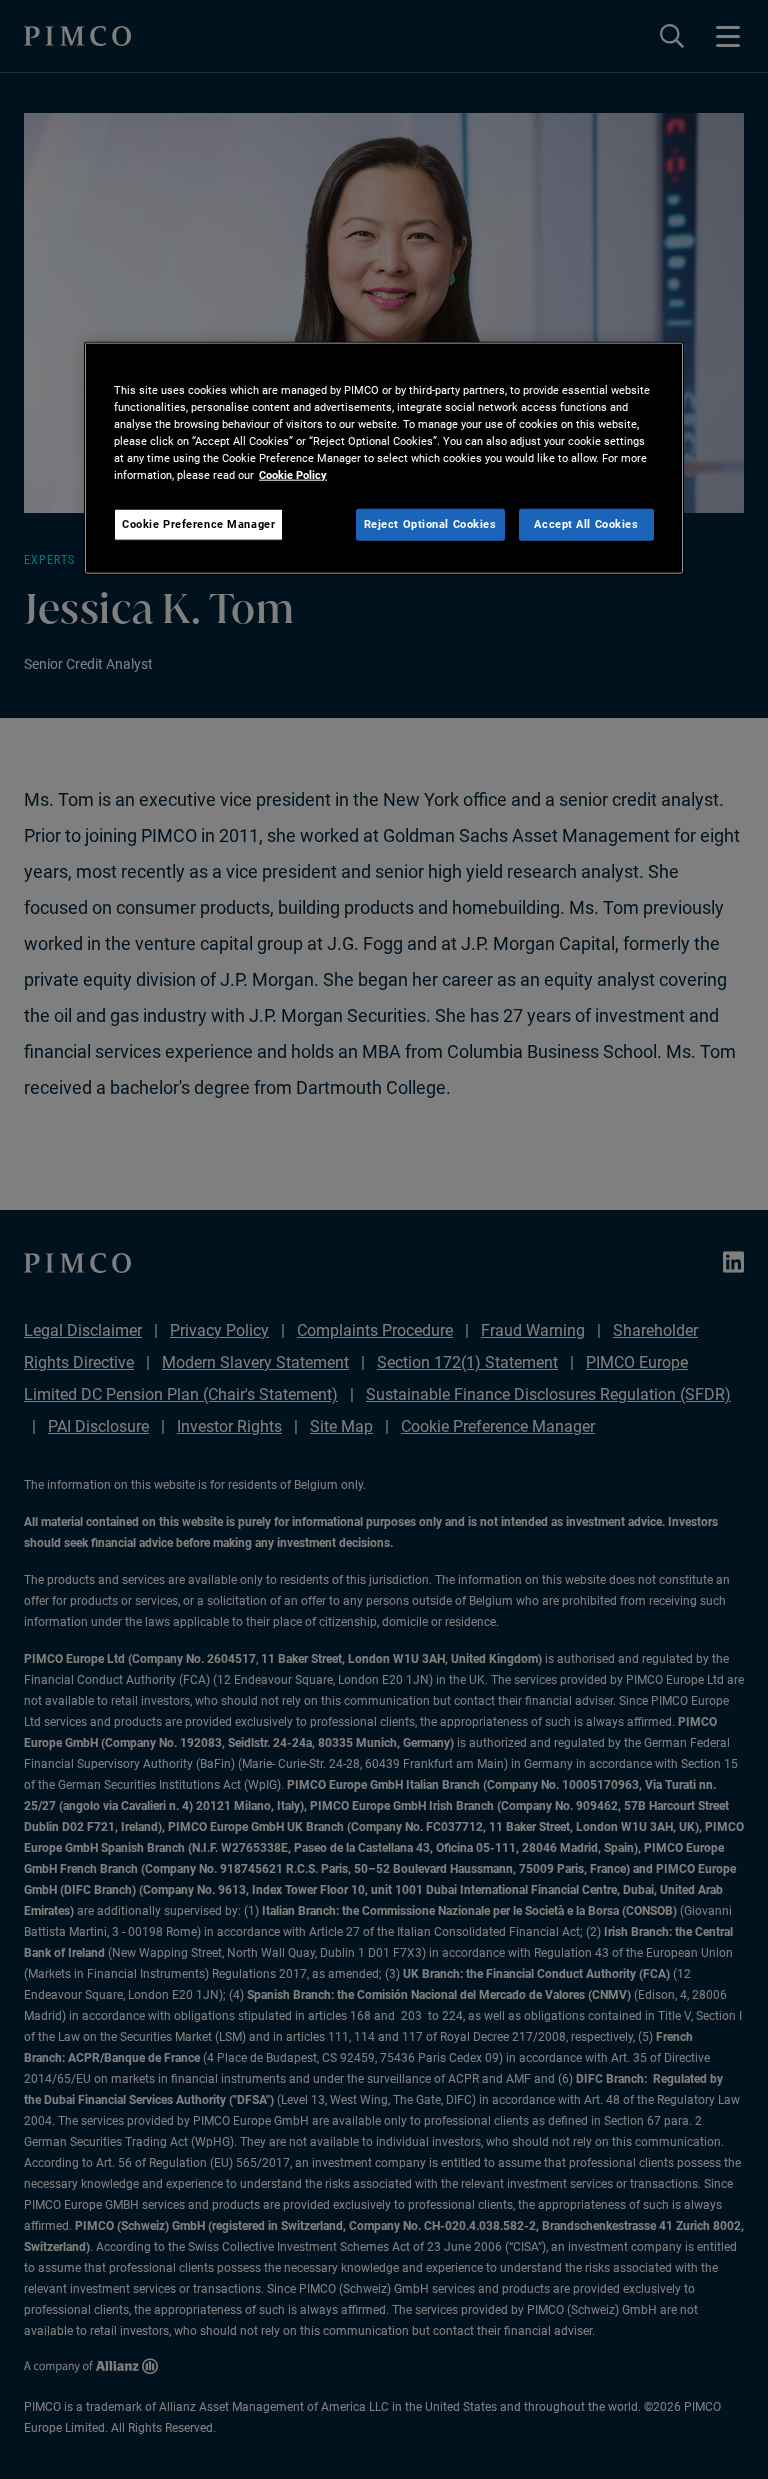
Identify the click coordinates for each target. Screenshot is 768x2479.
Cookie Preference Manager (198, 524)
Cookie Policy (293, 475)
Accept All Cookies (586, 524)
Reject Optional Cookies (430, 524)
